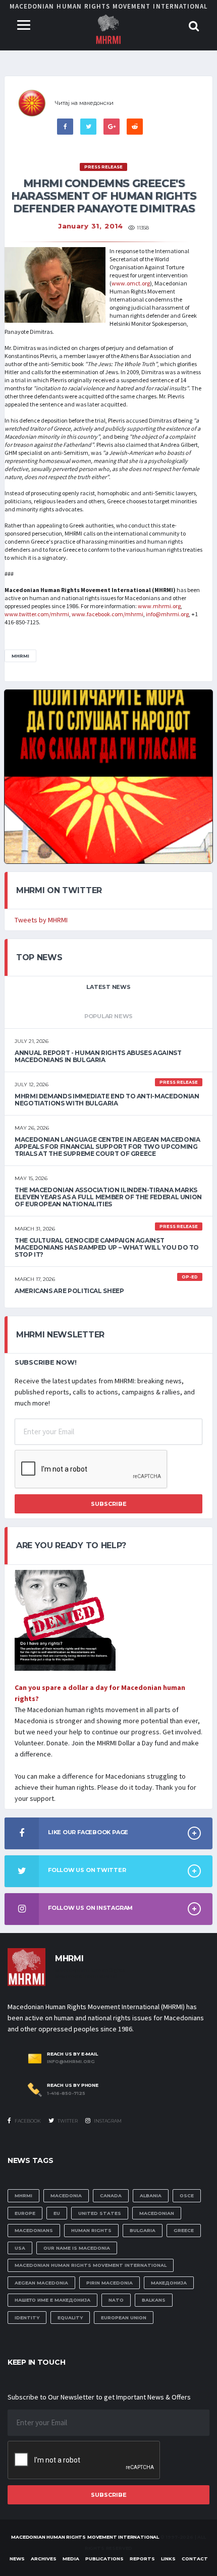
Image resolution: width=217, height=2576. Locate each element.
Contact (195, 2559)
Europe (25, 2213)
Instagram (107, 2121)
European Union (124, 2318)
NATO (116, 2300)
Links (168, 2559)
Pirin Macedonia (110, 2283)
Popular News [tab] (108, 1016)
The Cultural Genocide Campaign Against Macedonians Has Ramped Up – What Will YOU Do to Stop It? (107, 1247)
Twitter (67, 2121)
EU (57, 2213)
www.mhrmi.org (159, 606)
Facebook (27, 2121)
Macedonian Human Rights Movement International (91, 2265)
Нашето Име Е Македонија (52, 2300)
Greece (184, 2230)
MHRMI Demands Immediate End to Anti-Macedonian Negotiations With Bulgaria (107, 1100)
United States (100, 2213)
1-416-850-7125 (66, 2093)
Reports (142, 2559)
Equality (70, 2318)
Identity (27, 2318)
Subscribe (109, 1504)
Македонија (169, 2283)
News (17, 2559)
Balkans (154, 2300)
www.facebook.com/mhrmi (107, 614)
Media (71, 2559)
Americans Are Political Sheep (69, 1291)
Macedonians (34, 2230)
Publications (104, 2559)
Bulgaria (143, 2230)
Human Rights (91, 2230)
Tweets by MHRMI (41, 920)
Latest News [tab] (108, 987)
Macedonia (66, 2196)
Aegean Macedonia (41, 2283)
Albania (151, 2196)
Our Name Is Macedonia (77, 2248)
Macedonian (157, 2213)
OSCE (187, 2196)
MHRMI (20, 656)
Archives (44, 2559)
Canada (111, 2196)
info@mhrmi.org (167, 614)
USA (20, 2248)
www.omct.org (131, 283)
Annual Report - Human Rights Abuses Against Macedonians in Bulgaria (98, 1056)
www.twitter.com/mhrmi (37, 614)
